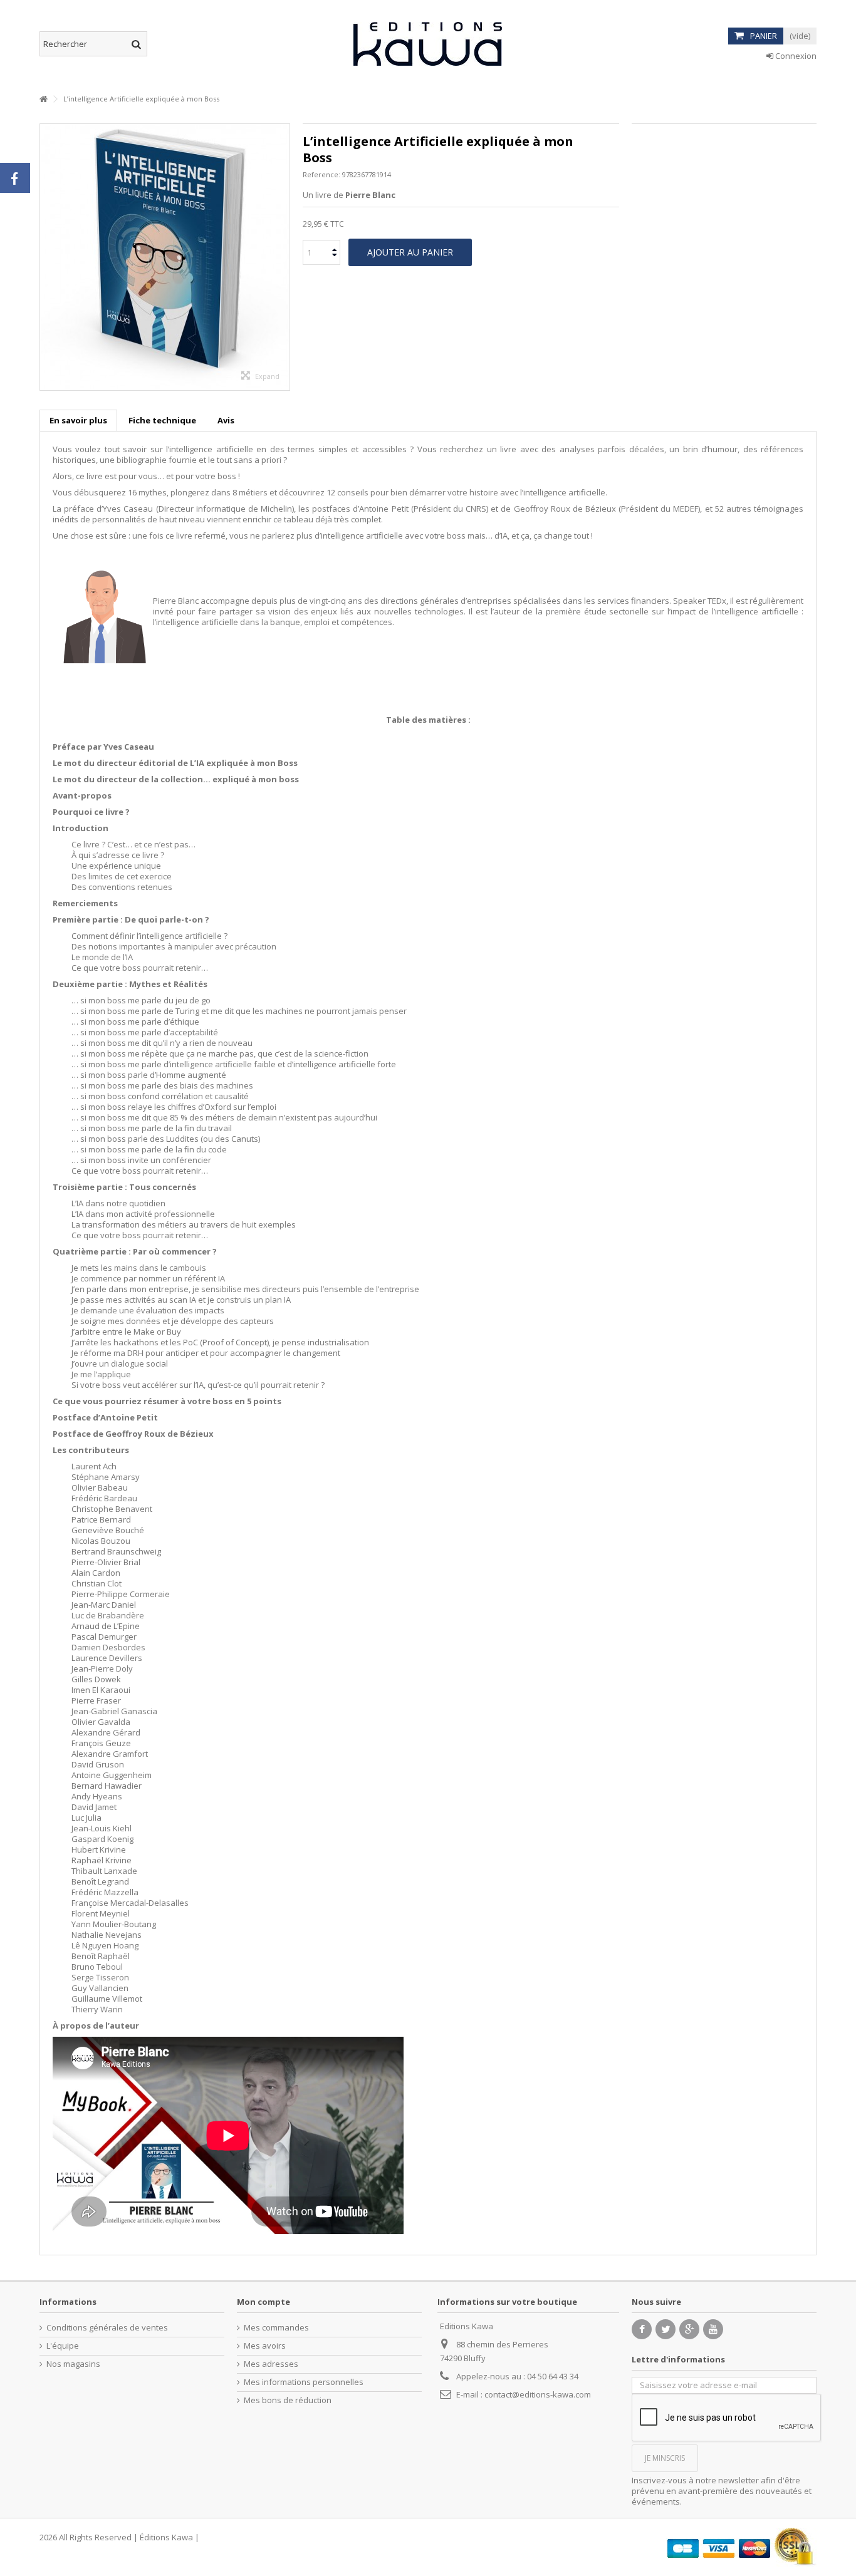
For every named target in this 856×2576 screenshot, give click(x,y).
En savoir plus (78, 420)
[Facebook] (642, 2329)
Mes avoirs (265, 2346)
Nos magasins (73, 2364)
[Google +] (689, 2329)
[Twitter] (665, 2329)
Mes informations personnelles (304, 2382)
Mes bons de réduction (288, 2400)
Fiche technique (162, 420)
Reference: (321, 174)
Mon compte (264, 2302)
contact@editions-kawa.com (538, 2394)
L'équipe (63, 2346)
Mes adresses (271, 2364)
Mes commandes (276, 2328)
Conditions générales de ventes (107, 2328)
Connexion (795, 56)
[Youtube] (713, 2329)
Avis (226, 420)
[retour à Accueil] (43, 99)
